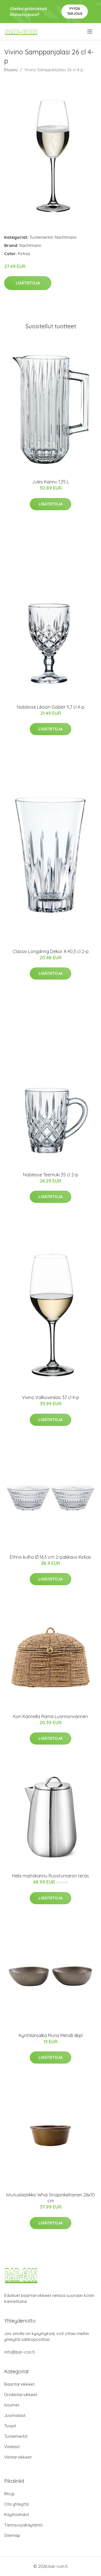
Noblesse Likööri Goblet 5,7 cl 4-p (51, 707)
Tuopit (10, 2426)
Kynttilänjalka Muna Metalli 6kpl (51, 2035)
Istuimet (12, 2405)
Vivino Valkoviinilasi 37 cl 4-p (50, 1397)
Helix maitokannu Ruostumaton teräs (50, 1876)
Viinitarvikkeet (18, 2457)
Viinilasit (12, 2447)
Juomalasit (15, 2415)
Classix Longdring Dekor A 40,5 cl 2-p (51, 951)
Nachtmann (66, 237)
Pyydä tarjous (75, 11)
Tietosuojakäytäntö (23, 2525)
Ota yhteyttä (16, 2504)
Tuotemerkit (41, 237)
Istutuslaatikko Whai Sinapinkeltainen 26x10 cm (50, 2198)
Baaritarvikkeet (19, 2384)
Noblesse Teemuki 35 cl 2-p (51, 1175)
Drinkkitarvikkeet (21, 2395)
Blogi (9, 2494)
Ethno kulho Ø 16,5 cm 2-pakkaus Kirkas (50, 1557)
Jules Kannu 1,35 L (50, 482)
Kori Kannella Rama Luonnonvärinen (50, 1716)
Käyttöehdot (17, 2514)
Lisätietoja (28, 283)
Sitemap (12, 2535)
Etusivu (11, 70)
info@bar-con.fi (19, 2352)
